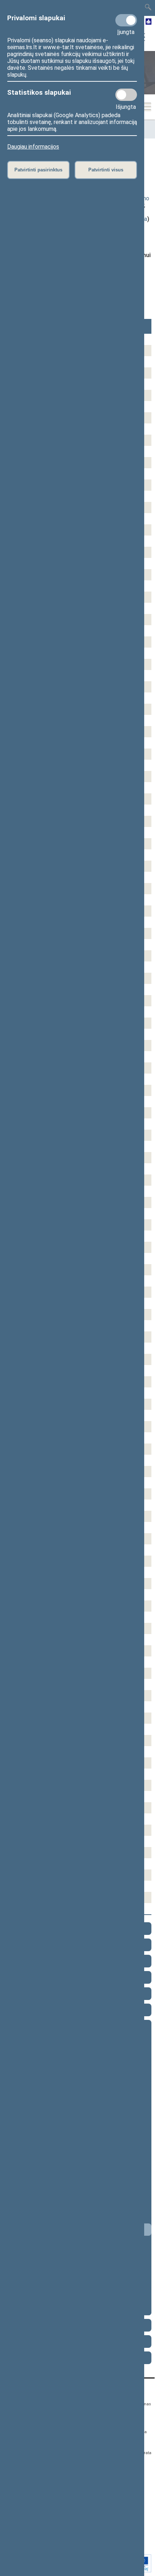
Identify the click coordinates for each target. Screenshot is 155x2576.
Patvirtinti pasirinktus (38, 170)
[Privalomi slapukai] (126, 20)
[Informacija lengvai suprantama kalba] (149, 22)
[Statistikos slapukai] (126, 95)
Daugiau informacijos (33, 147)
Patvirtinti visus (106, 170)
